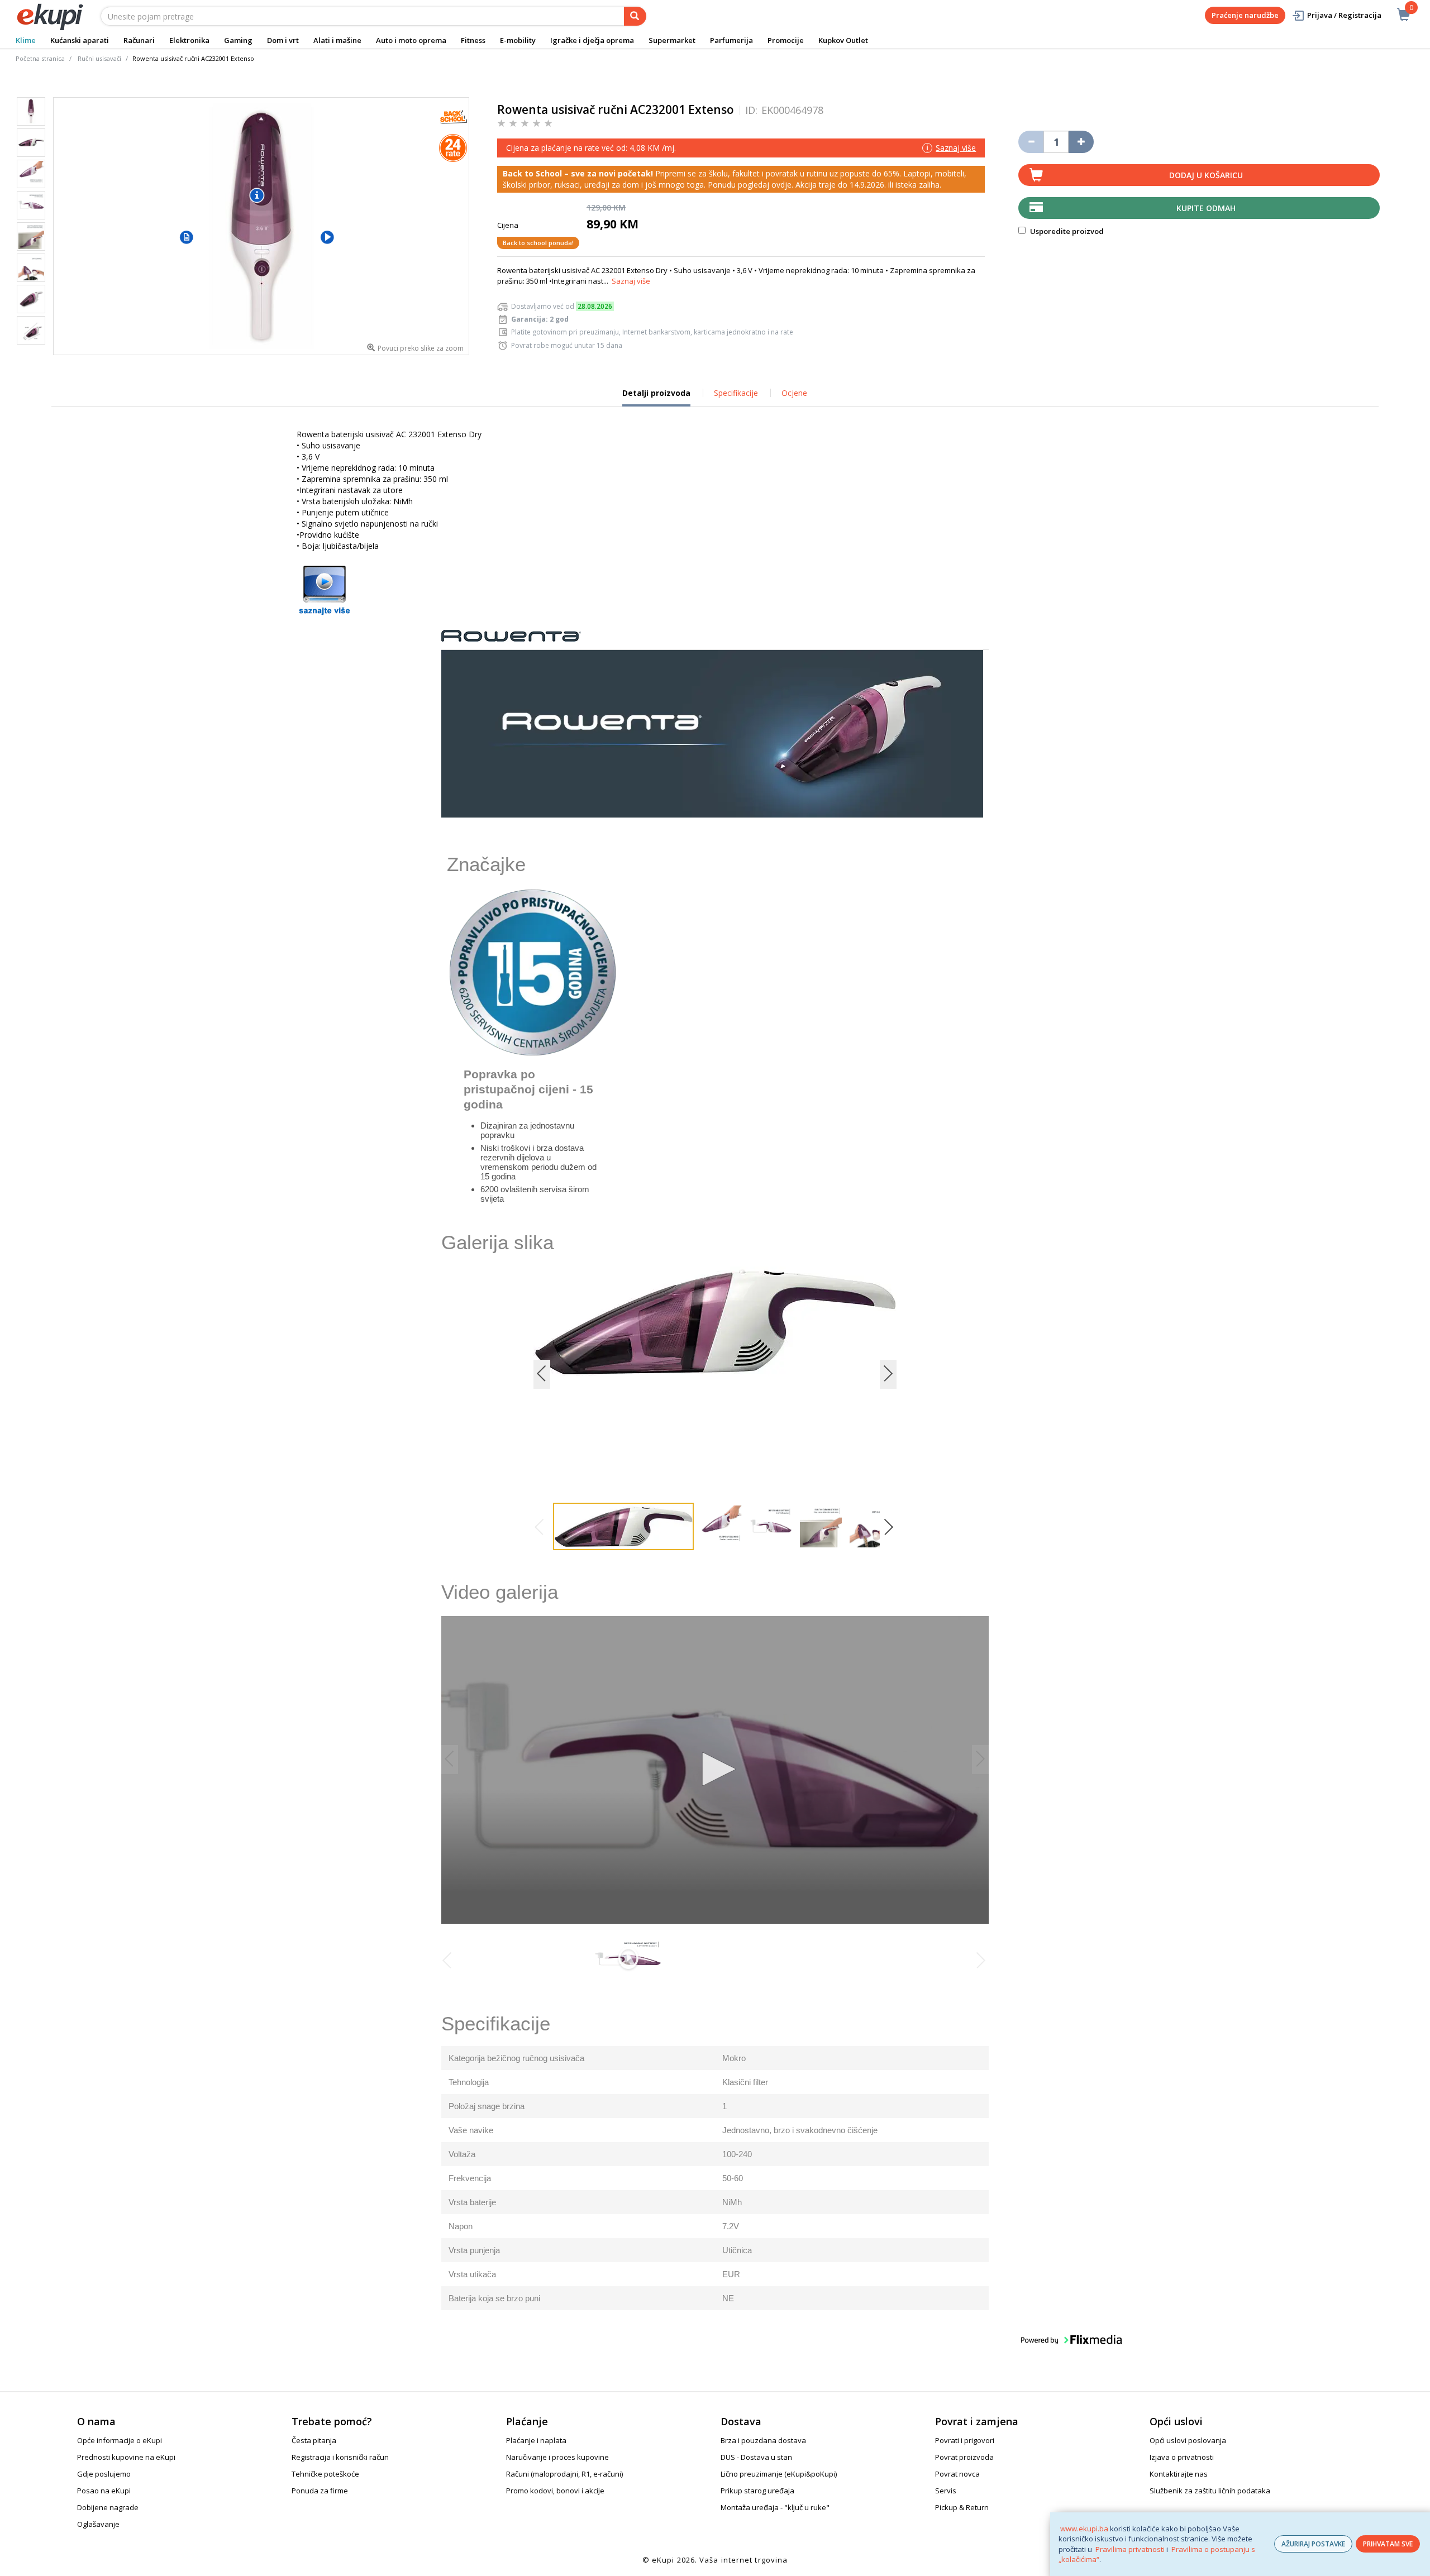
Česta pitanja (314, 2440)
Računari (139, 40)
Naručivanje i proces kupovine (557, 2457)
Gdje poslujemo (104, 2474)
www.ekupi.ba (1084, 2529)
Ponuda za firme (320, 2491)
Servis (946, 2491)
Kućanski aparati (80, 40)
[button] (187, 237)
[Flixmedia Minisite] (325, 589)
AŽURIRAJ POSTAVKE (1313, 2544)
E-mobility (518, 40)
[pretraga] (635, 16)
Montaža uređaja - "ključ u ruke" (775, 2507)
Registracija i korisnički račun (340, 2457)
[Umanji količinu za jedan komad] (1031, 142)
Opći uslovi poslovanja (1188, 2440)
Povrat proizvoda (964, 2457)
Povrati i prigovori (965, 2440)
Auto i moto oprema (411, 40)
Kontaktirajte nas (1179, 2474)
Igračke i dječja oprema (592, 40)
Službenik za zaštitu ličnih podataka (1210, 2491)
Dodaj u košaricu (1206, 175)
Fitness (473, 40)
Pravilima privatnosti (1130, 2549)
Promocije (786, 40)
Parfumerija (731, 40)
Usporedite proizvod (1066, 231)
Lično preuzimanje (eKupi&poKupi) (779, 2474)
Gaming (238, 40)
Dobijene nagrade (108, 2507)
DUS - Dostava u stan (756, 2457)
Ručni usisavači (99, 58)
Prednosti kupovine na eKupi (126, 2457)
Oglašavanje (98, 2524)
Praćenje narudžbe (1245, 15)
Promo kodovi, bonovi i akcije (555, 2491)
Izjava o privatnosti (1182, 2457)
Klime (26, 40)
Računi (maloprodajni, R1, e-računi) (564, 2474)
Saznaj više (631, 281)
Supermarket (672, 40)
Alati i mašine (337, 40)
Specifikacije (736, 393)
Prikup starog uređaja (757, 2491)
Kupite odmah (1206, 208)
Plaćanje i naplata (536, 2440)
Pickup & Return (962, 2507)
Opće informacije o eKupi (120, 2440)
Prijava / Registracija (1344, 15)
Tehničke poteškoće (325, 2474)
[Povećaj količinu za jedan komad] (1081, 142)
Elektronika (189, 40)
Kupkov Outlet (843, 40)
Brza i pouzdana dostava (763, 2440)
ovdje (781, 185)
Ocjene (794, 393)
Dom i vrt (283, 40)
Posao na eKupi (104, 2491)
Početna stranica (40, 58)
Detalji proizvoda (656, 397)
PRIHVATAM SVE (1388, 2544)
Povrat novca (957, 2474)
